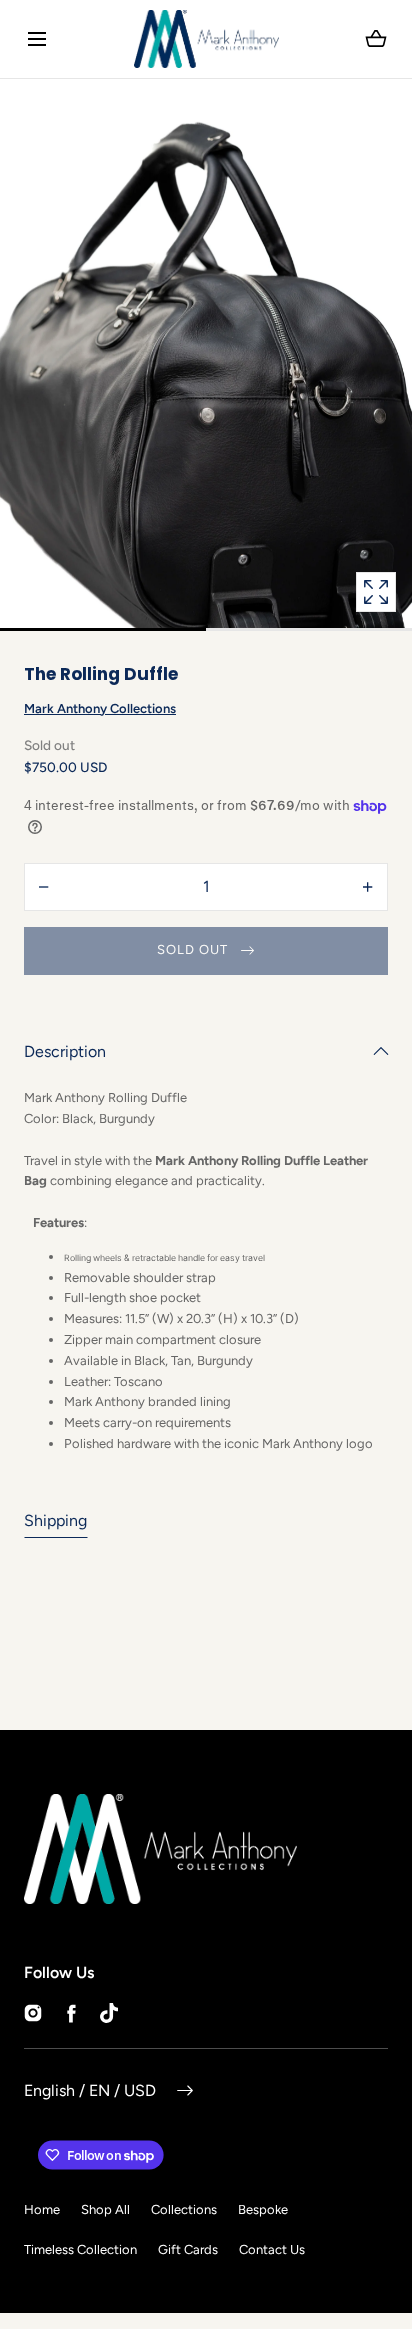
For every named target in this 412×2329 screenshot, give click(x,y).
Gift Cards (188, 2249)
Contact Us (272, 2249)
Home (42, 2209)
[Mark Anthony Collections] (206, 39)
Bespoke (263, 2209)
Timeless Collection (80, 2249)
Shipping (55, 1520)
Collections (184, 2209)
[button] (36, 38)
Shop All (105, 2209)
